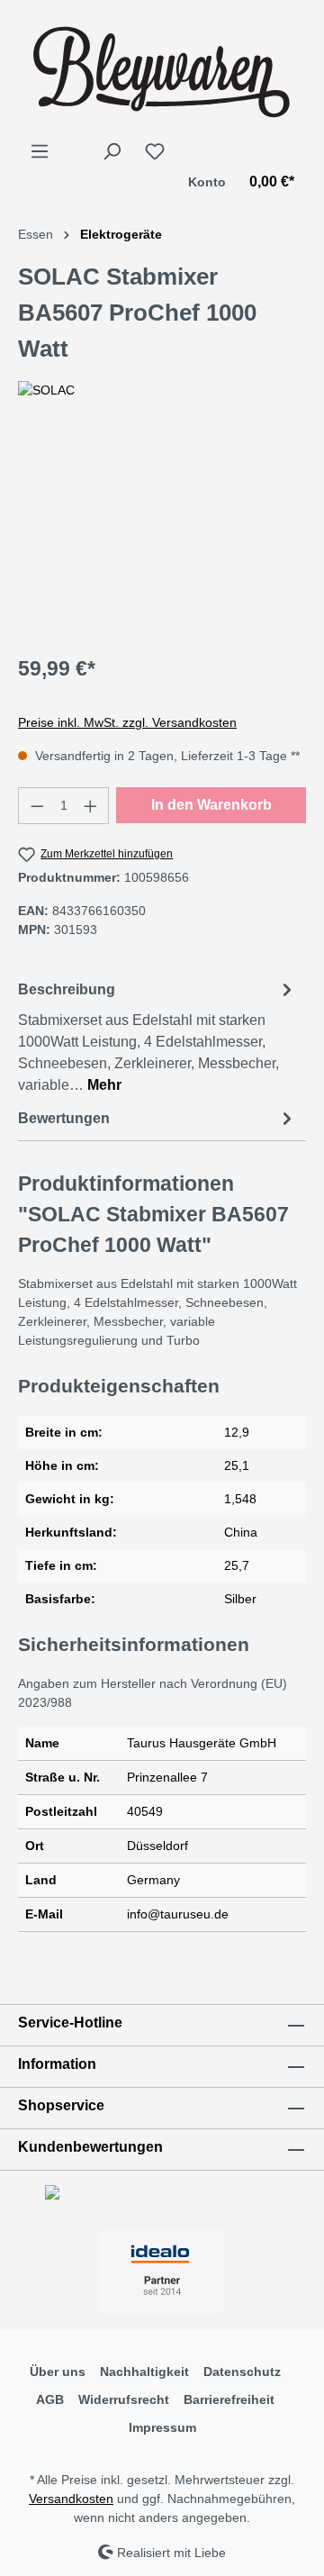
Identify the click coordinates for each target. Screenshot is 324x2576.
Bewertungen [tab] (64, 1118)
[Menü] (40, 151)
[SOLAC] (162, 390)
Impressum (162, 2427)
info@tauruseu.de (178, 1914)
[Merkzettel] (155, 151)
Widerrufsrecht (124, 2399)
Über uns (58, 2372)
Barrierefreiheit (229, 2399)
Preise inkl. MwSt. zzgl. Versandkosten (127, 722)
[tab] (157, 1036)
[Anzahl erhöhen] (91, 806)
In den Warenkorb (211, 805)
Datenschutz (242, 2372)
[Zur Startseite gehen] (162, 70)
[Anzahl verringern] (37, 806)
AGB (50, 2399)
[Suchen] (112, 151)
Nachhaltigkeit (144, 2372)
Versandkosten (71, 2499)
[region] (162, 537)
